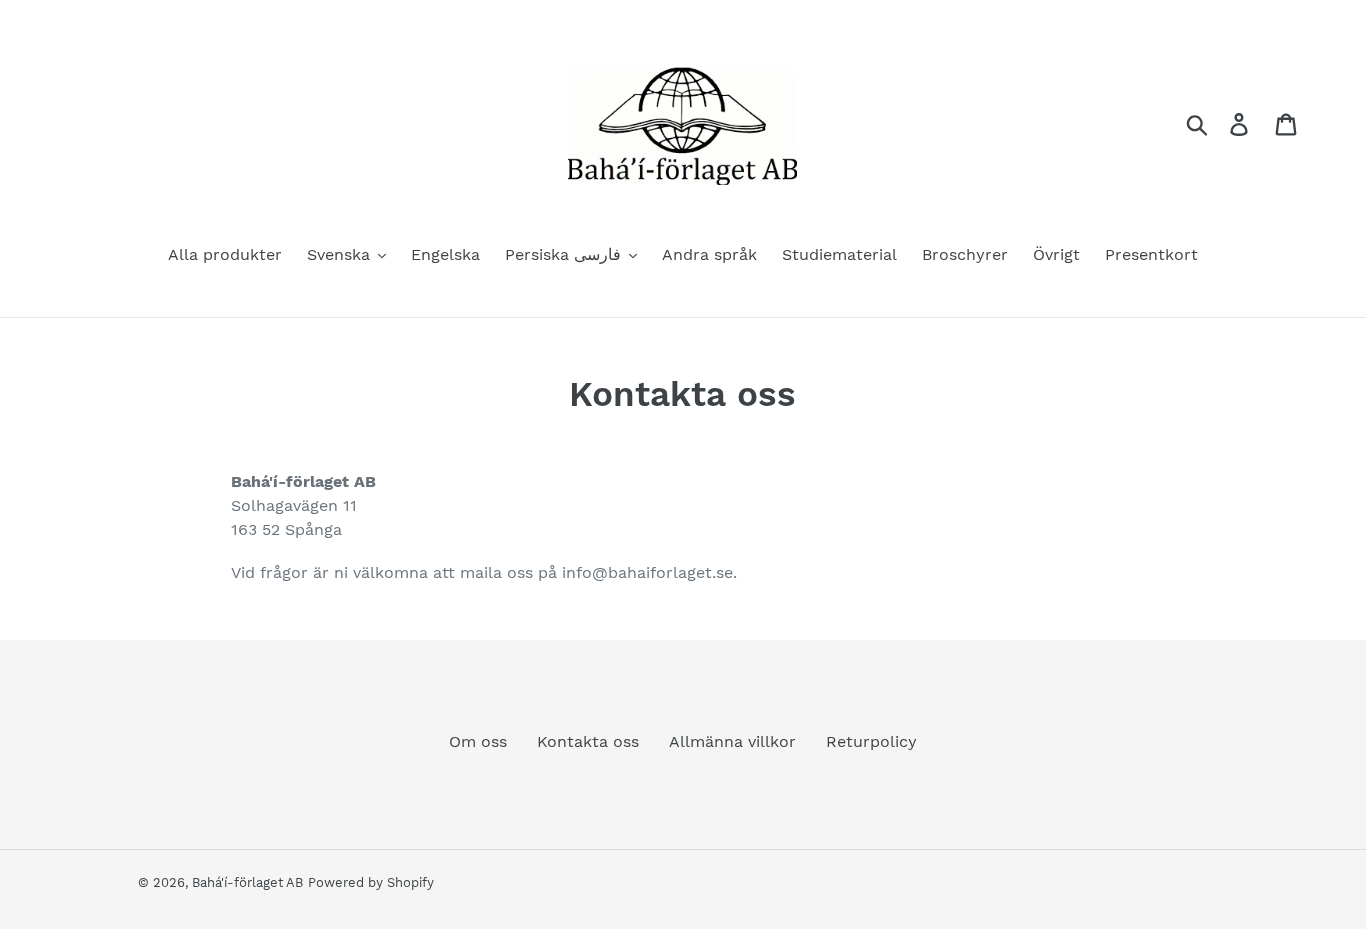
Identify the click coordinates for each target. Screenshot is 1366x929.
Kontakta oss (588, 741)
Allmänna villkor (732, 741)
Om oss (478, 741)
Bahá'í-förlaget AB (247, 882)
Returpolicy (871, 741)
